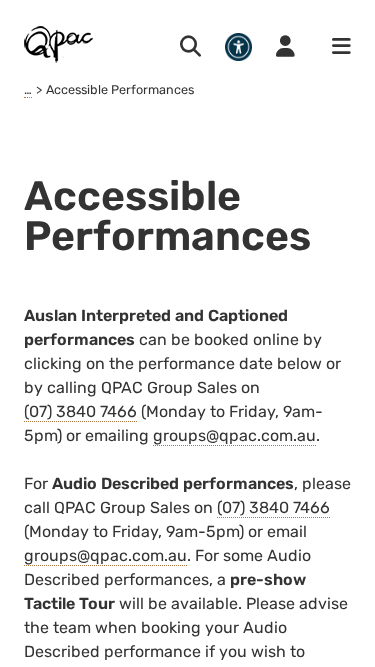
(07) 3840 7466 (80, 411)
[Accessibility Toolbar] (238, 46)
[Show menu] (335, 47)
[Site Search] (190, 47)
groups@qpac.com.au (234, 435)
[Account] (285, 47)
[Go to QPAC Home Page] (59, 43)
